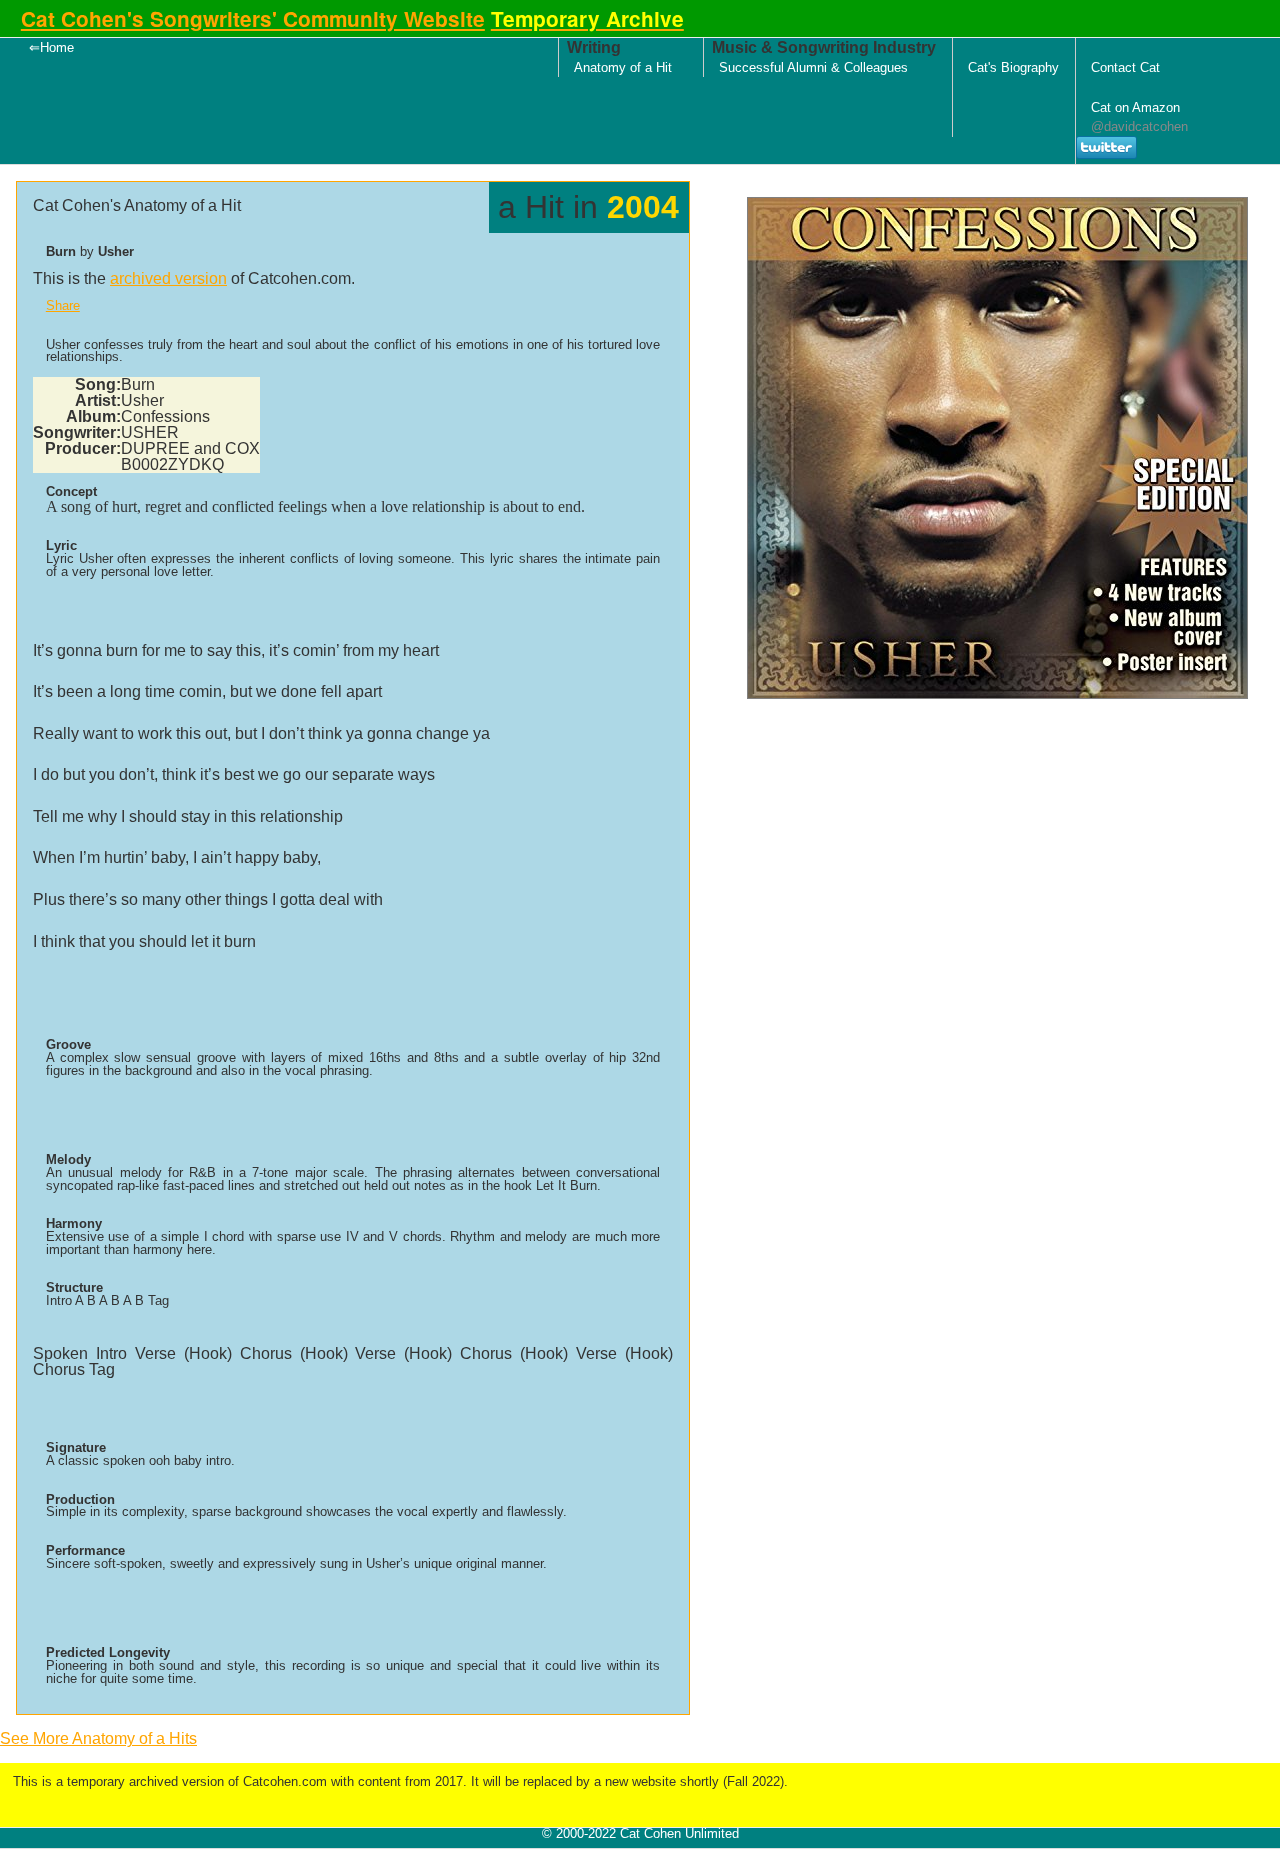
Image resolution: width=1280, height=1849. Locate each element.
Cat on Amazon (1135, 107)
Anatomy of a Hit (623, 67)
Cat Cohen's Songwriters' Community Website (253, 18)
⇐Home (51, 47)
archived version (168, 278)
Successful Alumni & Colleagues (813, 67)
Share (63, 305)
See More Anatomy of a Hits (98, 1738)
